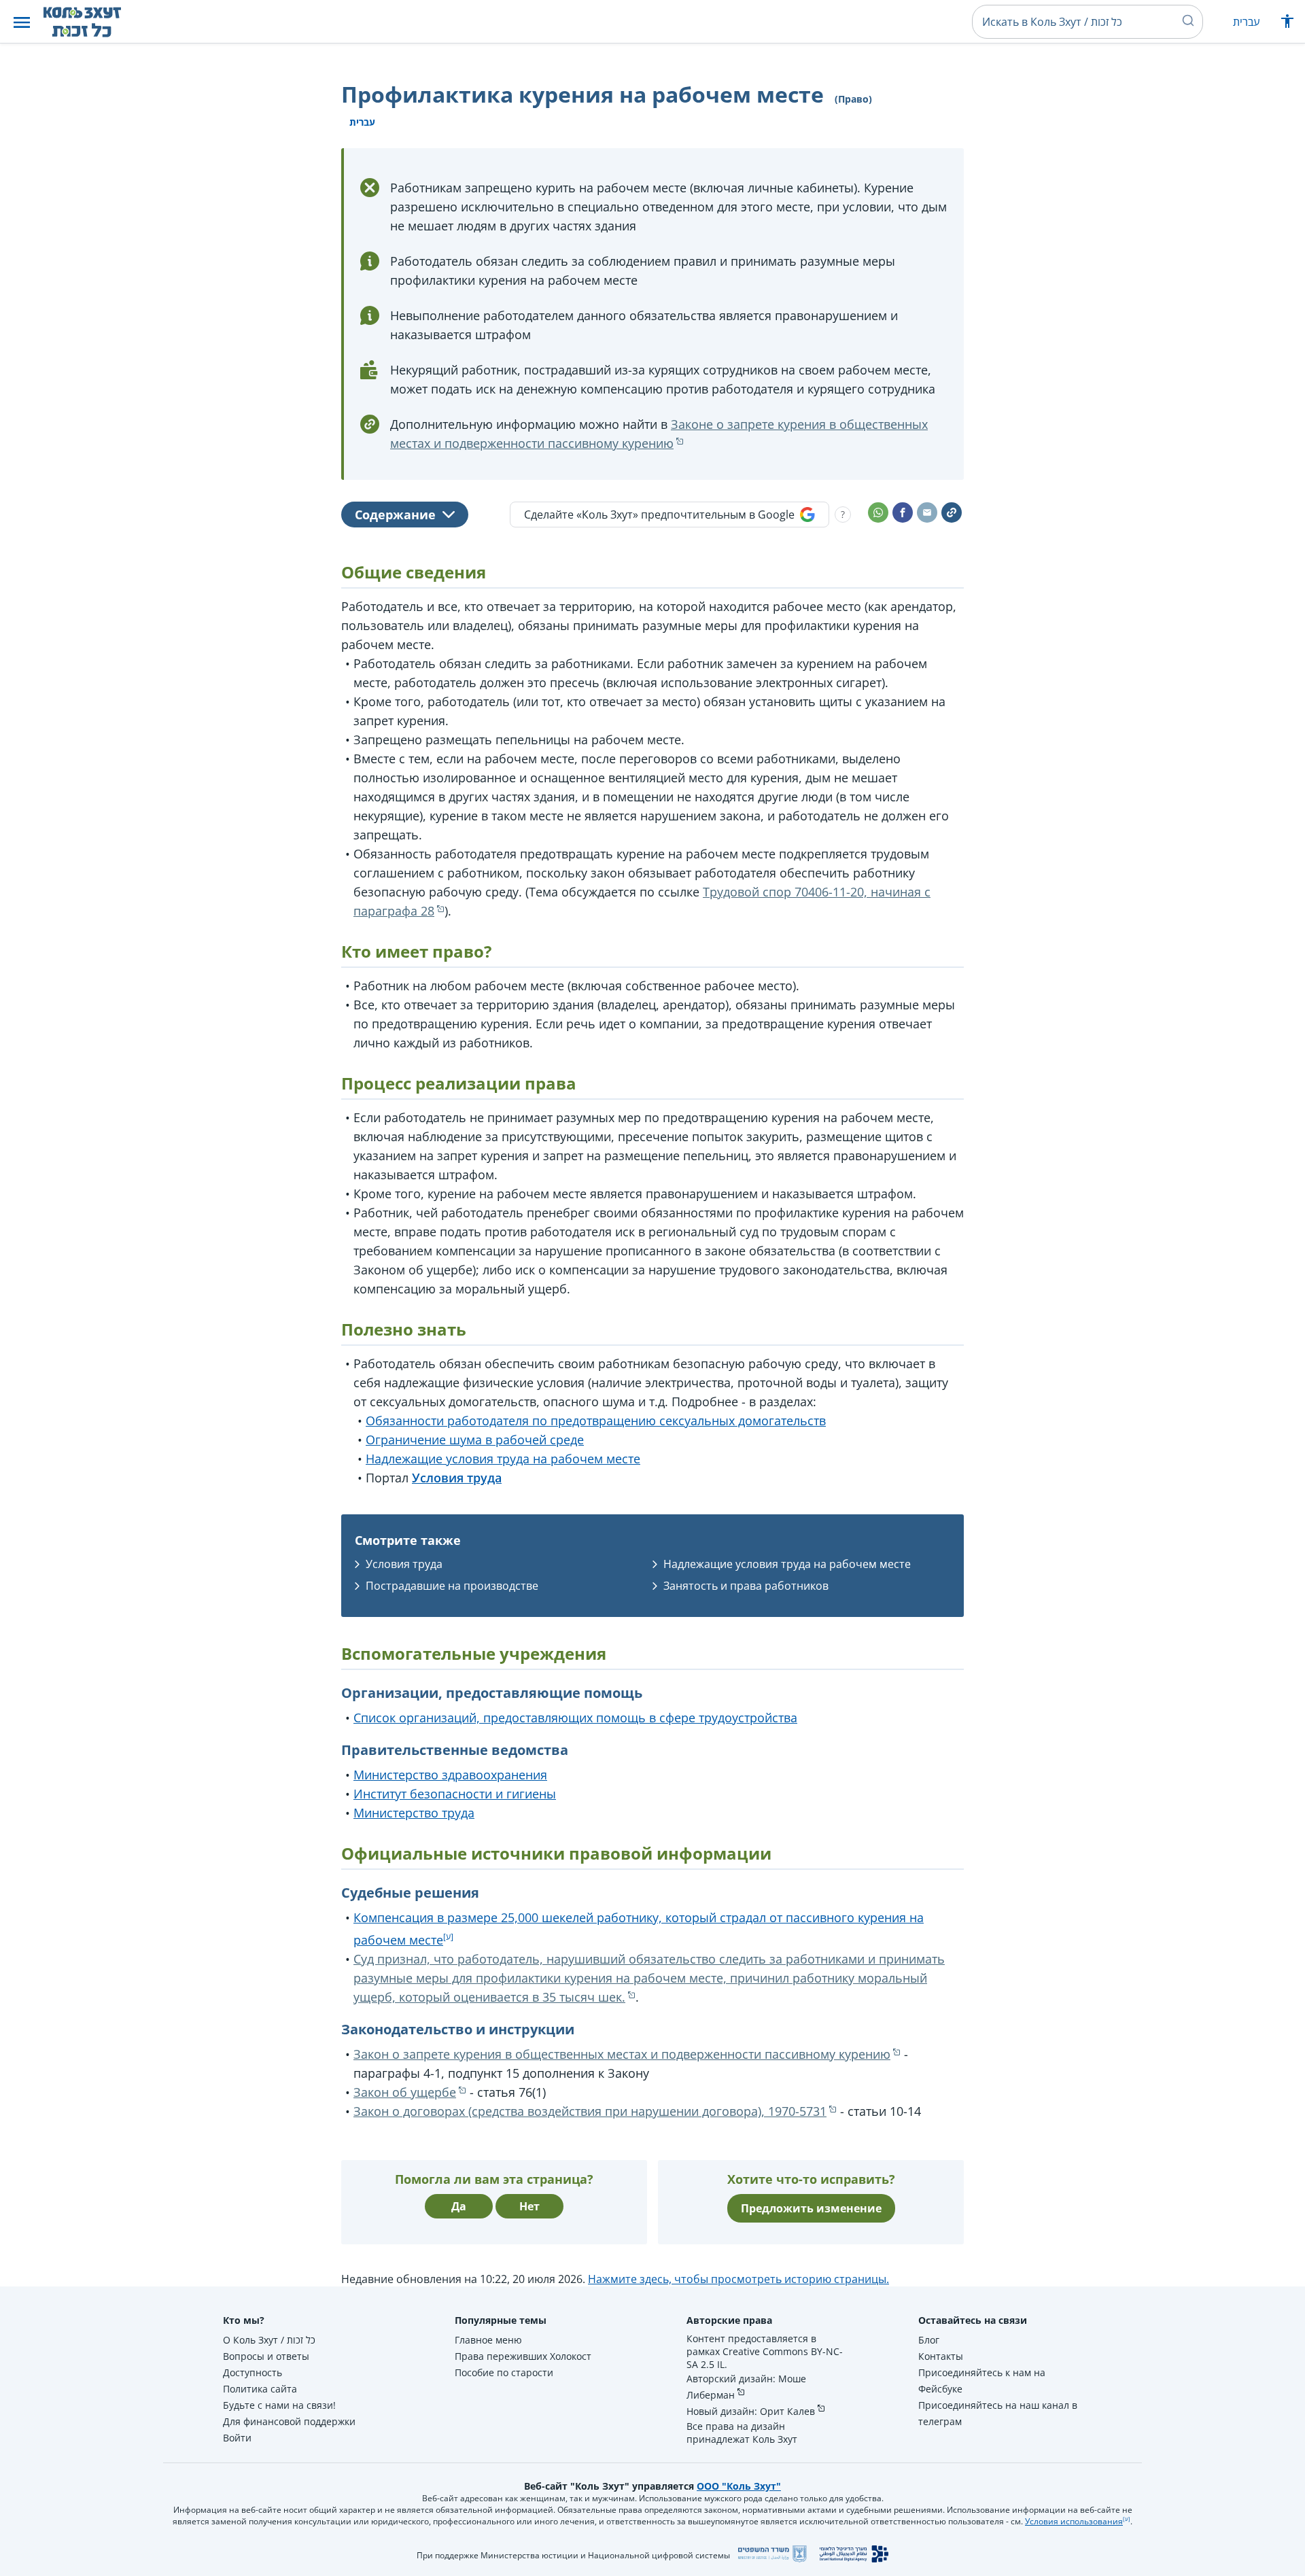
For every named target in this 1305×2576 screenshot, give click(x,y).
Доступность (253, 2372)
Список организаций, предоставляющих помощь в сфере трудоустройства (575, 1718)
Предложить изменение (811, 2208)
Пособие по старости (504, 2372)
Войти (237, 2438)
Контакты (941, 2356)
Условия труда (404, 1564)
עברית (1246, 22)
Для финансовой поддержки (289, 2421)
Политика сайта (260, 2389)
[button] (22, 22)
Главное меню (488, 2340)
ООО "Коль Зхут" (739, 2486)
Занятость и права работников (746, 1586)
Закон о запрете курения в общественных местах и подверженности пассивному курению (622, 2054)
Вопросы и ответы (266, 2356)
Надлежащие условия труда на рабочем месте (503, 1459)
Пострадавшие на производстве (452, 1586)
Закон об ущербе (405, 2092)
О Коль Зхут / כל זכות (269, 2340)
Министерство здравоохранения (450, 1775)
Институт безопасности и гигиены (455, 1794)
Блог (929, 2340)
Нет (529, 2206)
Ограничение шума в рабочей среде (475, 1440)
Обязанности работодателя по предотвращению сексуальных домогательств (596, 1421)
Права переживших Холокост (523, 2356)
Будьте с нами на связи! (279, 2405)
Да (459, 2206)
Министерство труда (414, 1813)
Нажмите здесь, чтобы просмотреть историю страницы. (738, 2279)
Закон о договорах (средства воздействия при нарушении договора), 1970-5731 (590, 2111)
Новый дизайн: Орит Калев (751, 2411)
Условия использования (1074, 2521)
